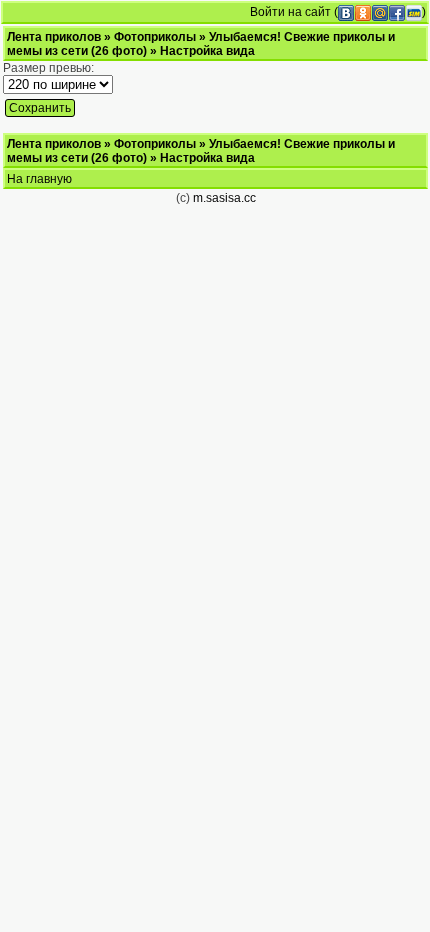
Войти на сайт (290, 12)
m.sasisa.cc (224, 198)
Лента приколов (54, 37)
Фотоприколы (155, 37)
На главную (39, 179)
